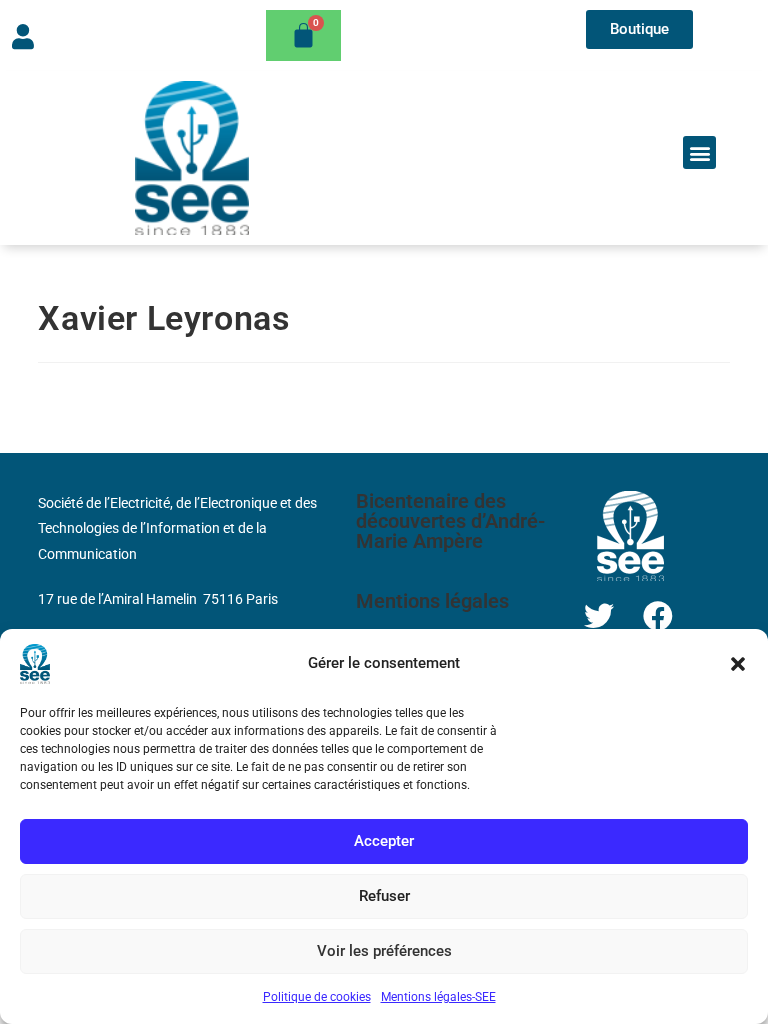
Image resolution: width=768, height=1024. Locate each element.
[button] (738, 664)
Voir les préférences (384, 951)
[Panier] (303, 35)
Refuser (384, 896)
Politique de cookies (317, 997)
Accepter (384, 841)
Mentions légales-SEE (438, 997)
